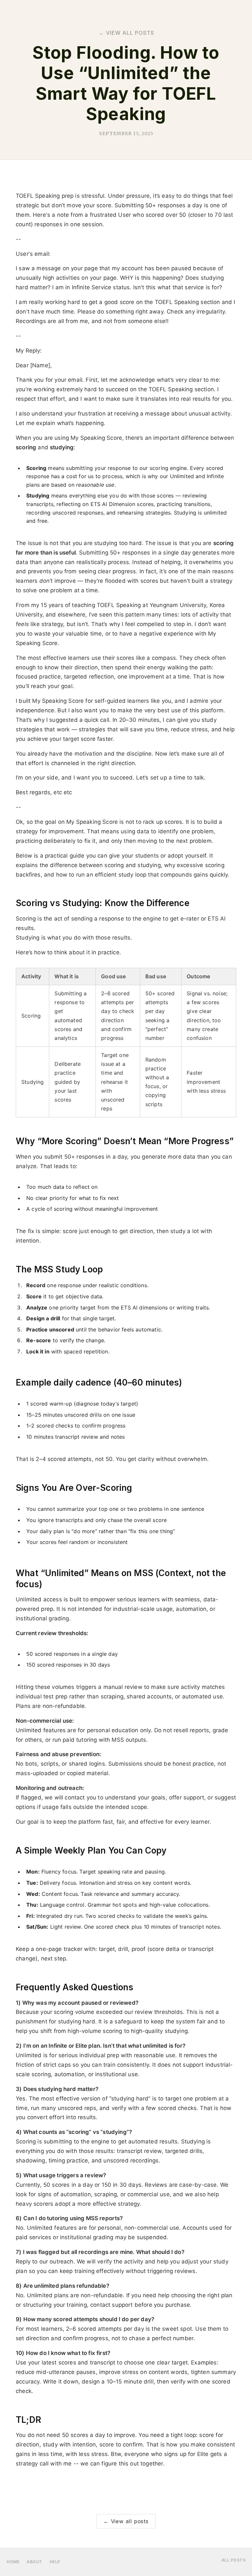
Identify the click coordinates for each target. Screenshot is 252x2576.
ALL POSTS (234, 2560)
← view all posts (126, 33)
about (34, 2562)
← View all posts (126, 2521)
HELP (55, 2562)
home (13, 2562)
